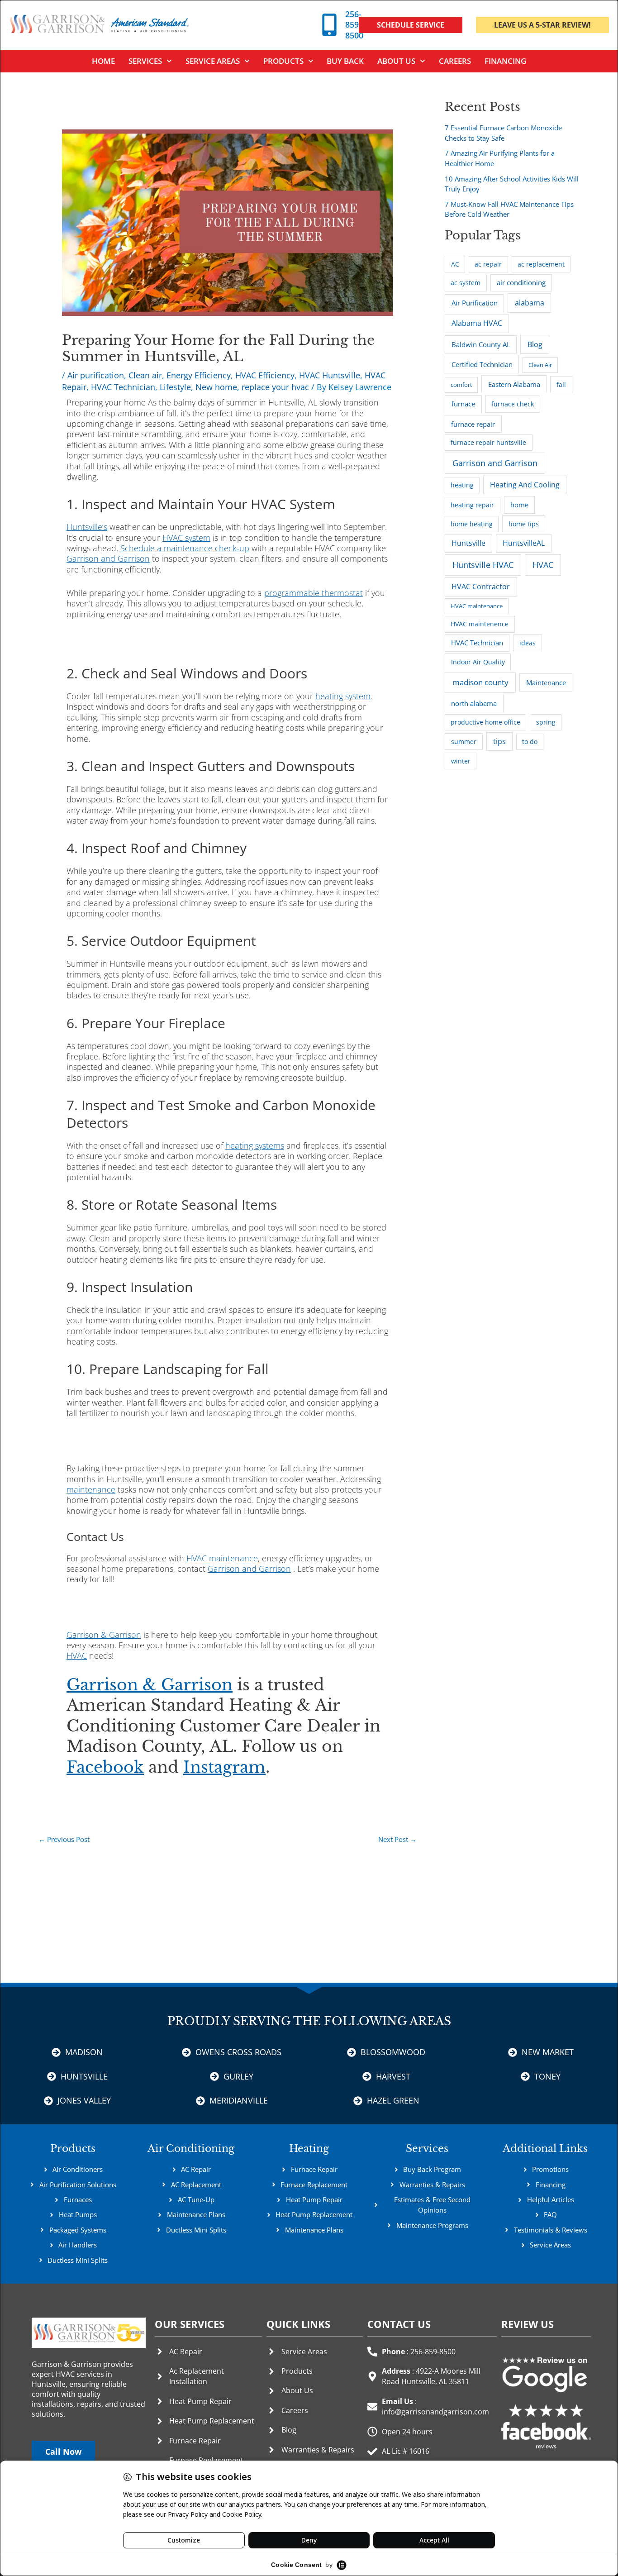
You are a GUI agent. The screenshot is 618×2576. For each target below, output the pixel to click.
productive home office (485, 722)
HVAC (543, 565)
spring (546, 722)
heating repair (472, 505)
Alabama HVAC (477, 323)
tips (499, 741)
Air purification (96, 375)
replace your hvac (275, 387)
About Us (396, 61)
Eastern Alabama (514, 384)
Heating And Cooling (525, 485)
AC (455, 264)
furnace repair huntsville (488, 442)
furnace (463, 404)
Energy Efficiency (199, 375)
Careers (455, 61)
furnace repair (473, 424)
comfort (461, 385)
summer (464, 742)
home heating (472, 524)
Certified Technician (482, 364)
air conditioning (521, 282)
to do (530, 742)
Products (283, 61)
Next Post (397, 1839)
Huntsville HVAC (483, 565)
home (519, 505)
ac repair (488, 264)
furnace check (513, 404)
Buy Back (345, 61)
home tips (524, 524)
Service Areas (213, 61)
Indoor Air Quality (478, 662)
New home (216, 387)
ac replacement (541, 264)
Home (103, 61)
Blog (535, 344)
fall (561, 384)
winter (461, 761)
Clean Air (540, 365)
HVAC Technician (123, 387)
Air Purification (475, 303)
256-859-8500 (354, 25)
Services (427, 2149)
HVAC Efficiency (265, 375)
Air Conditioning (191, 2149)
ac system (466, 283)
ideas (528, 643)
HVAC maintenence (480, 624)
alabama (530, 303)
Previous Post (64, 1839)
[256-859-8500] (329, 25)
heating (462, 485)
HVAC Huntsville (330, 375)
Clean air (145, 375)
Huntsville (468, 543)
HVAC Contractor (481, 587)
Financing (505, 61)
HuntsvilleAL (524, 543)
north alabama (474, 703)
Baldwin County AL (481, 344)
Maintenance (546, 682)
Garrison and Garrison (495, 463)
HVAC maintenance (477, 606)
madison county (480, 682)
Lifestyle (175, 387)
